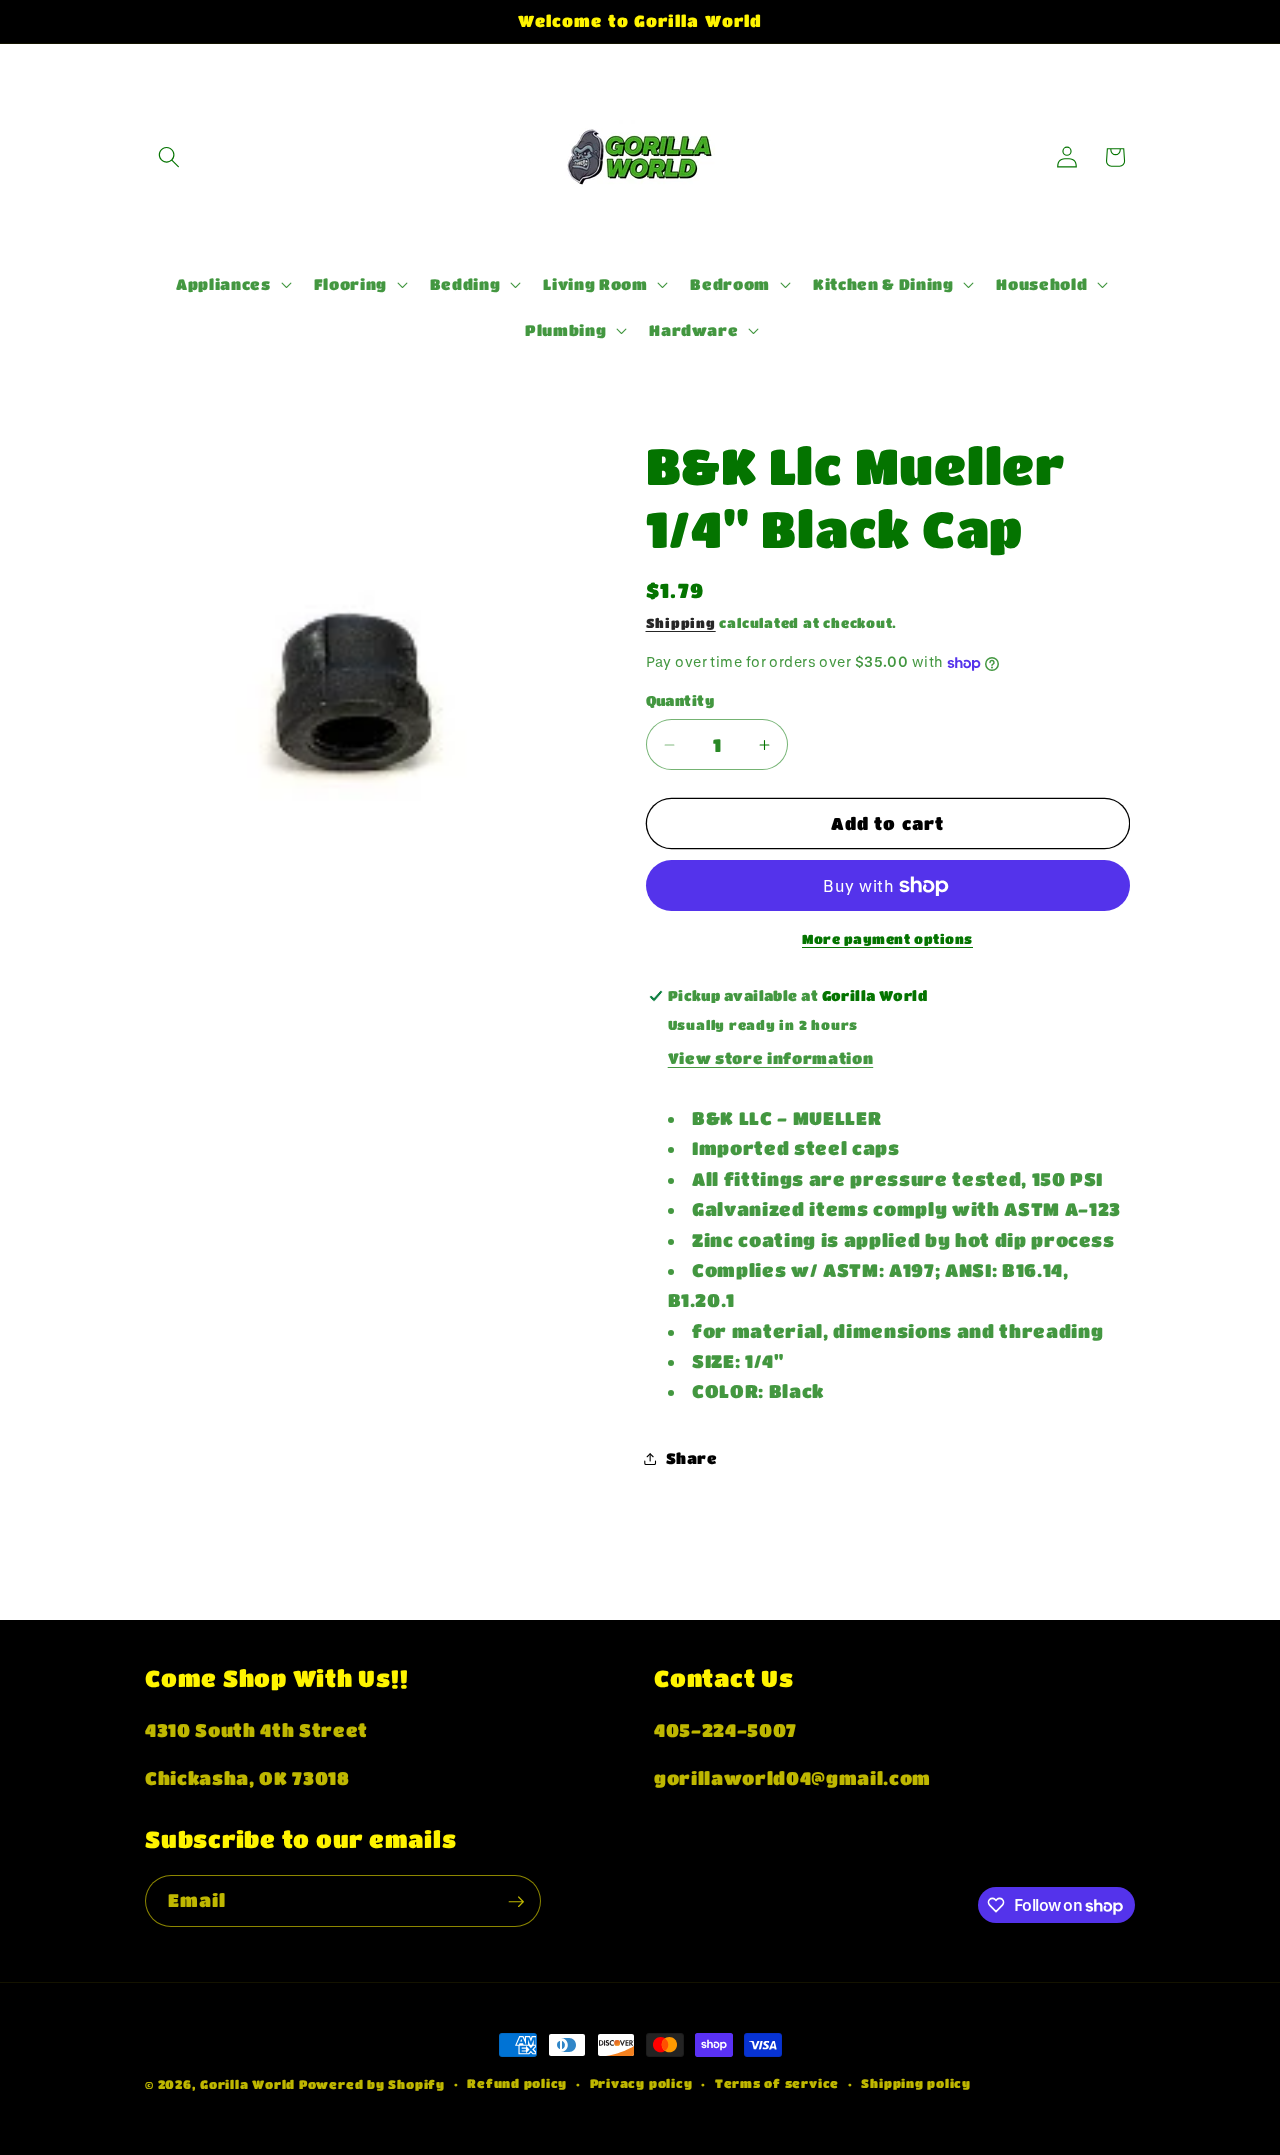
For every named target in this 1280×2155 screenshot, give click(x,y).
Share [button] (692, 1458)
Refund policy (517, 2083)
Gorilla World (249, 2084)
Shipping (681, 622)
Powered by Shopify (372, 2084)
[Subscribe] (516, 1902)
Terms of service (777, 2083)
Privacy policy (641, 2083)
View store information (771, 1058)
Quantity (680, 700)
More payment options (887, 938)
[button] (169, 157)
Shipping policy (916, 2083)
